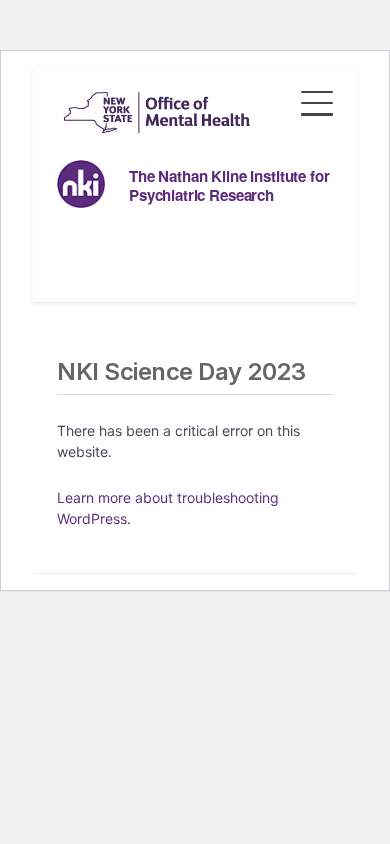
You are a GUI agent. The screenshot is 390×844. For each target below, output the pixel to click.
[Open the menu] (317, 97)
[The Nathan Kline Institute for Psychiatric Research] (157, 112)
